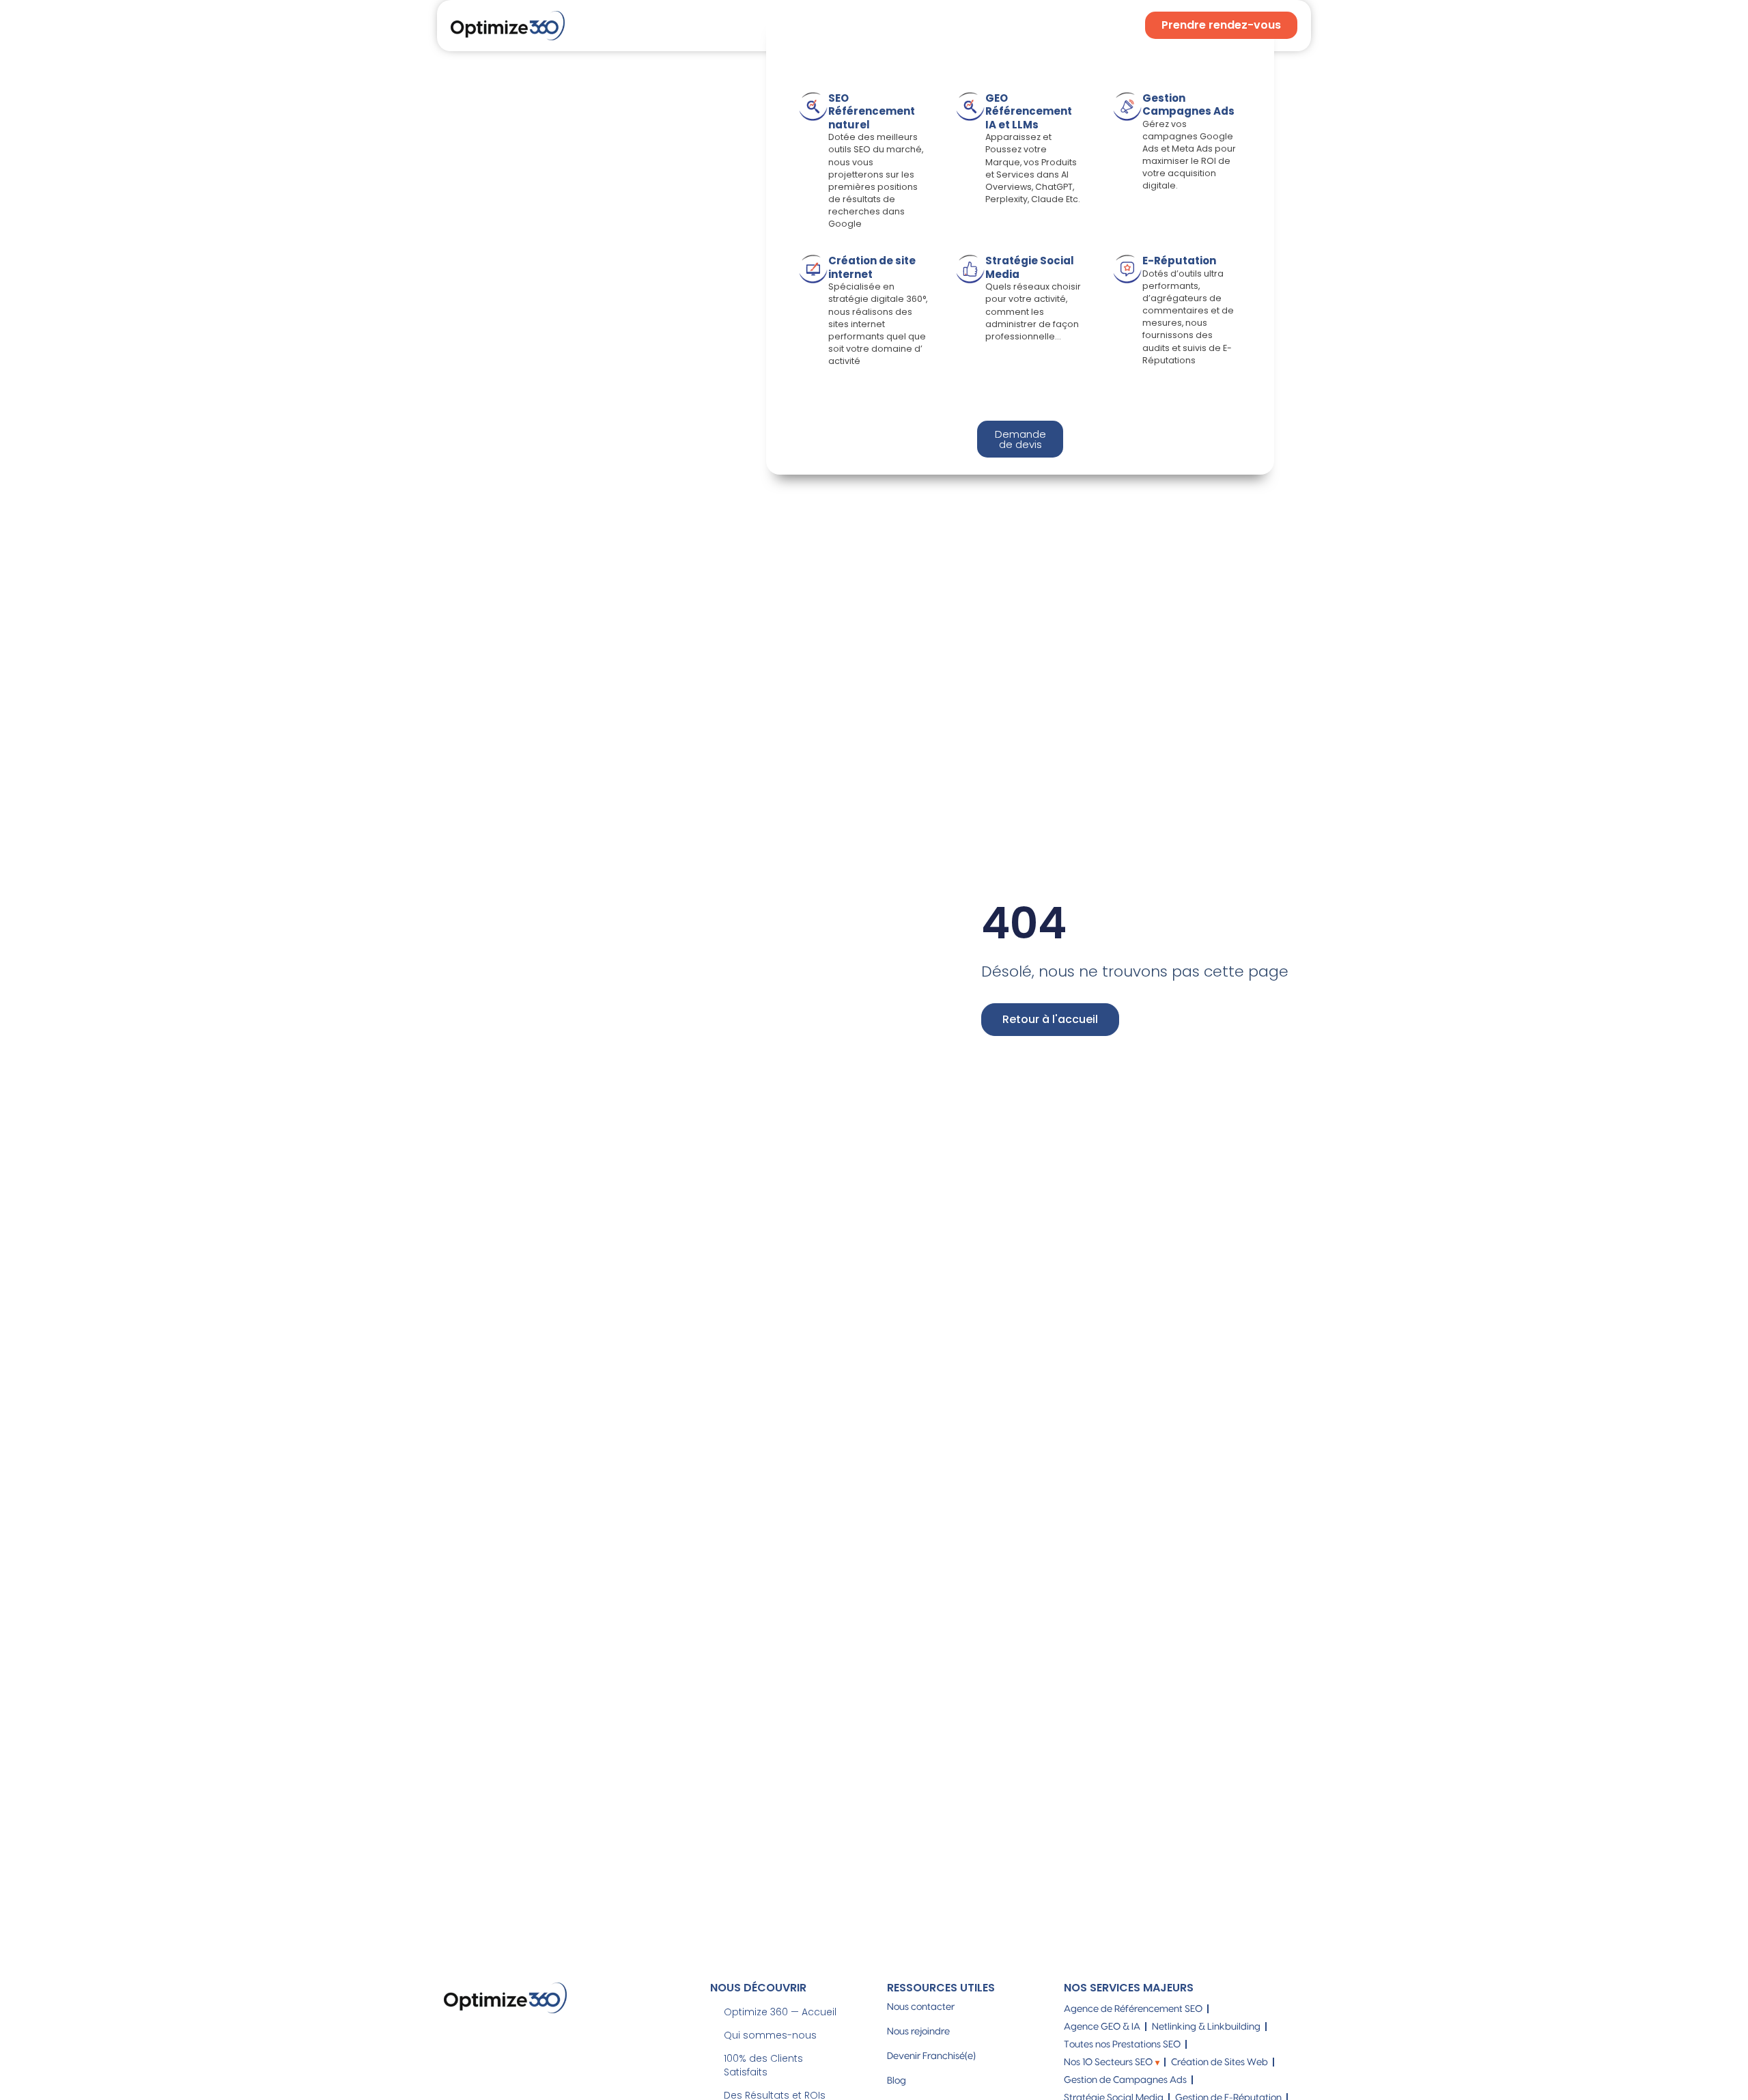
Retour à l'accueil (1050, 1019)
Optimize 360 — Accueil (780, 2012)
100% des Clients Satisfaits (763, 2065)
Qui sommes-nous (770, 2035)
